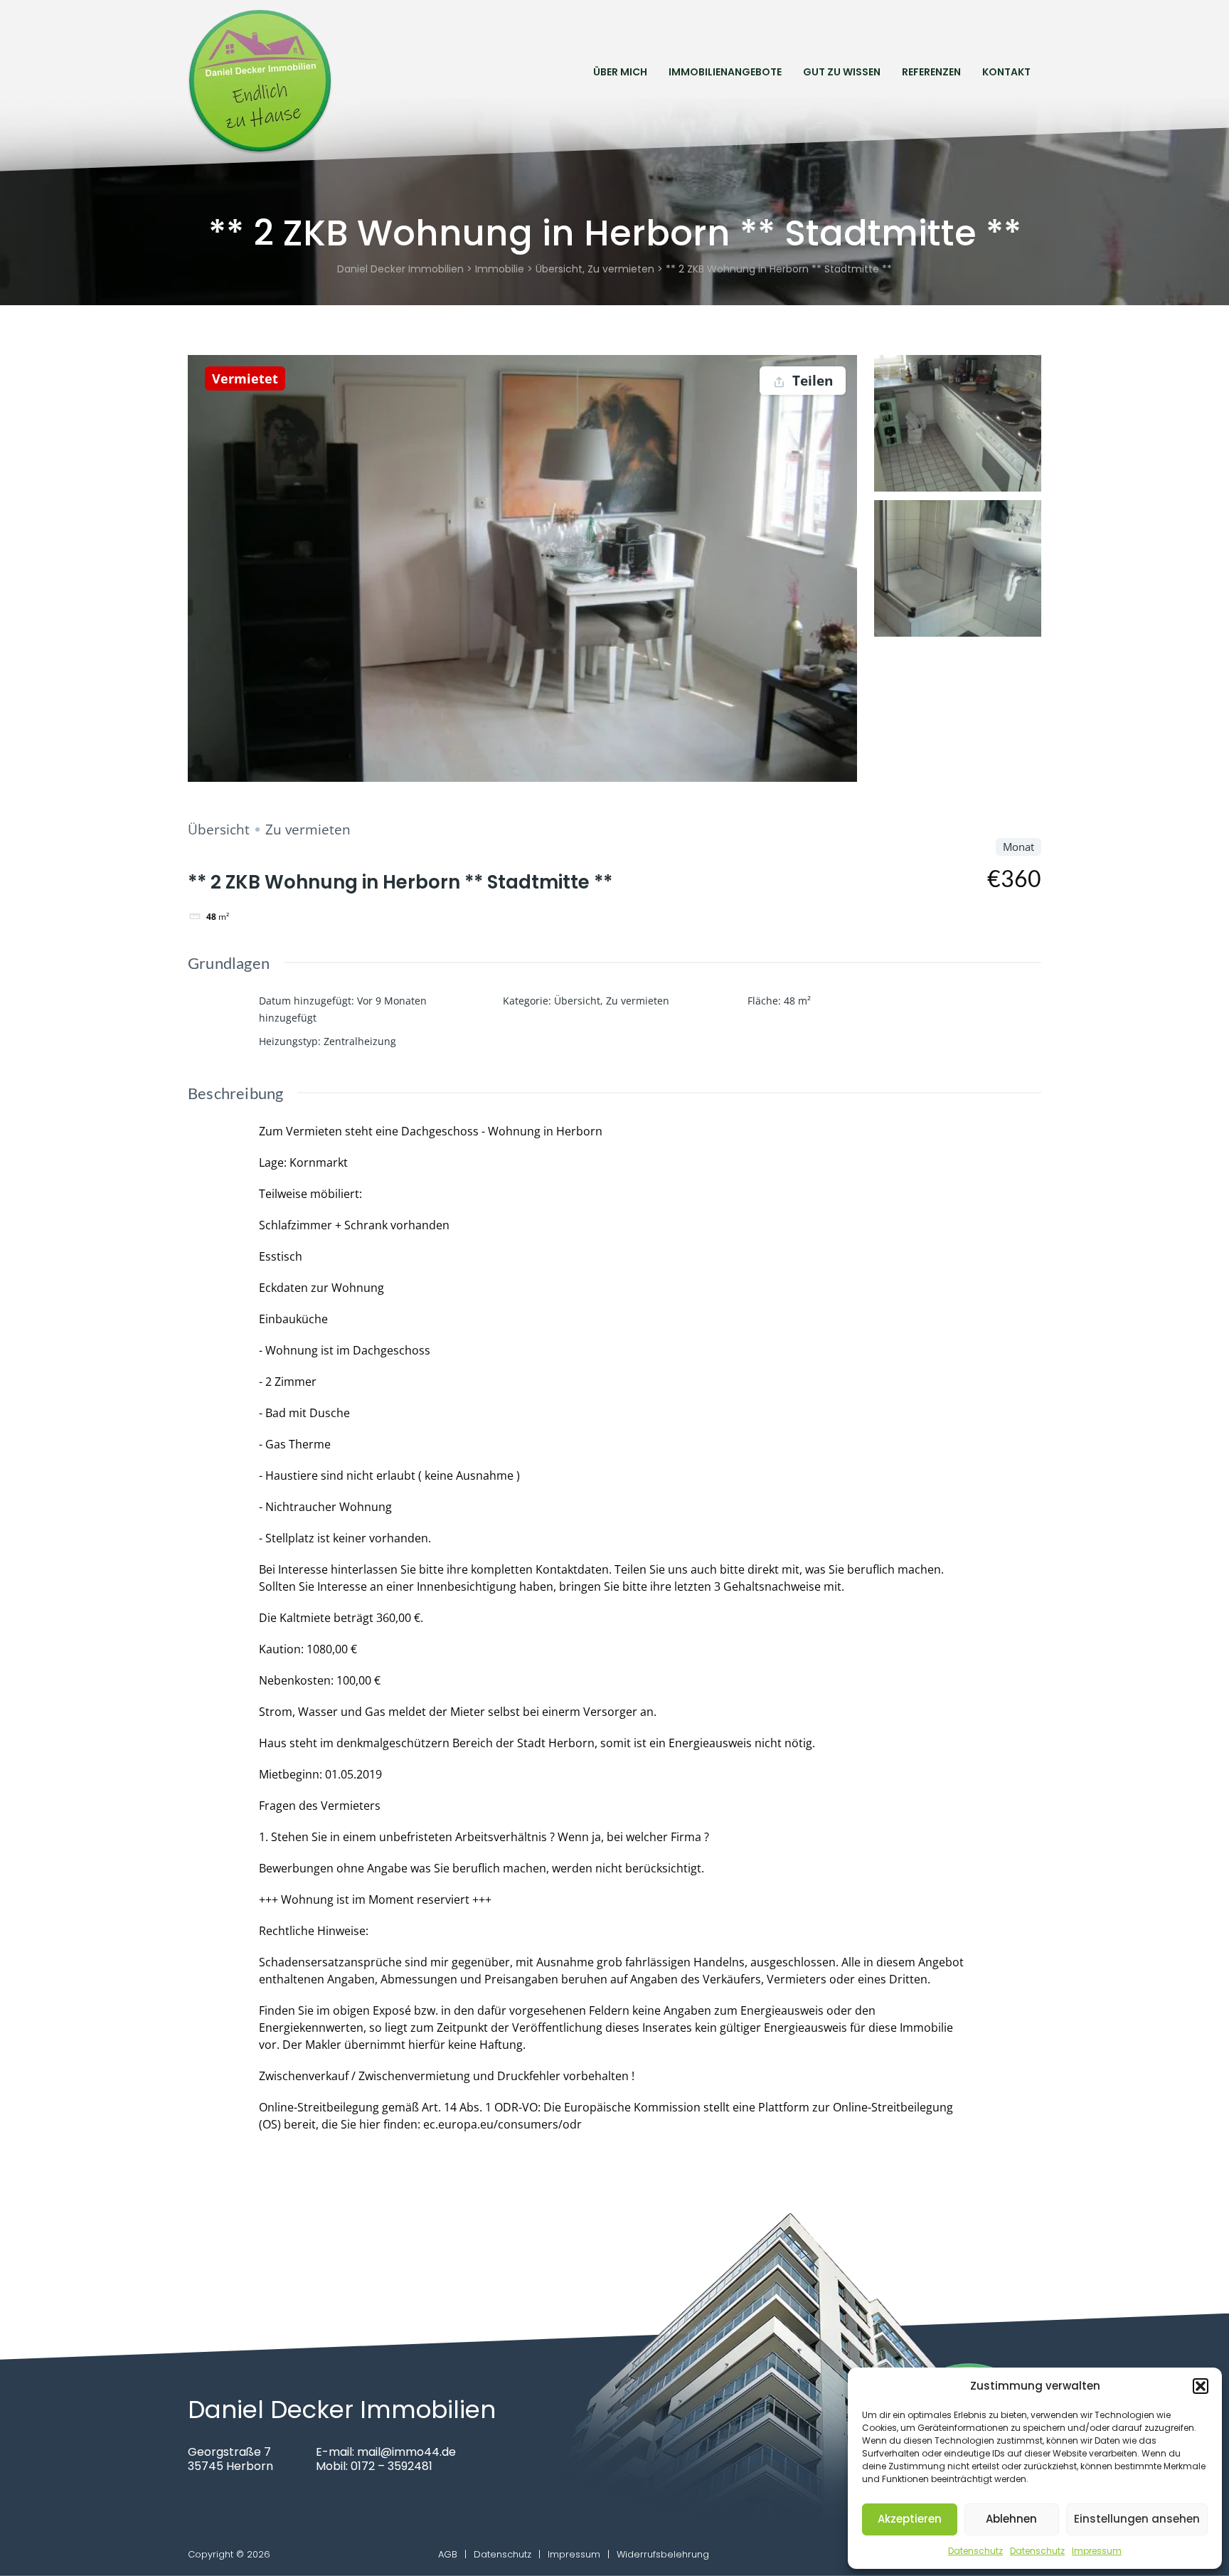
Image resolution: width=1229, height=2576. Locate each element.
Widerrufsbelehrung (663, 2554)
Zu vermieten (308, 829)
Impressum (1097, 2551)
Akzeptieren (910, 2519)
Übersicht (219, 829)
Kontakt (1006, 72)
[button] (1201, 2386)
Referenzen (931, 72)
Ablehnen (1011, 2519)
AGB (448, 2554)
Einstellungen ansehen (1137, 2519)
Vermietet (245, 378)
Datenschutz (975, 2551)
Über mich (620, 72)
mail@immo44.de (406, 2452)
